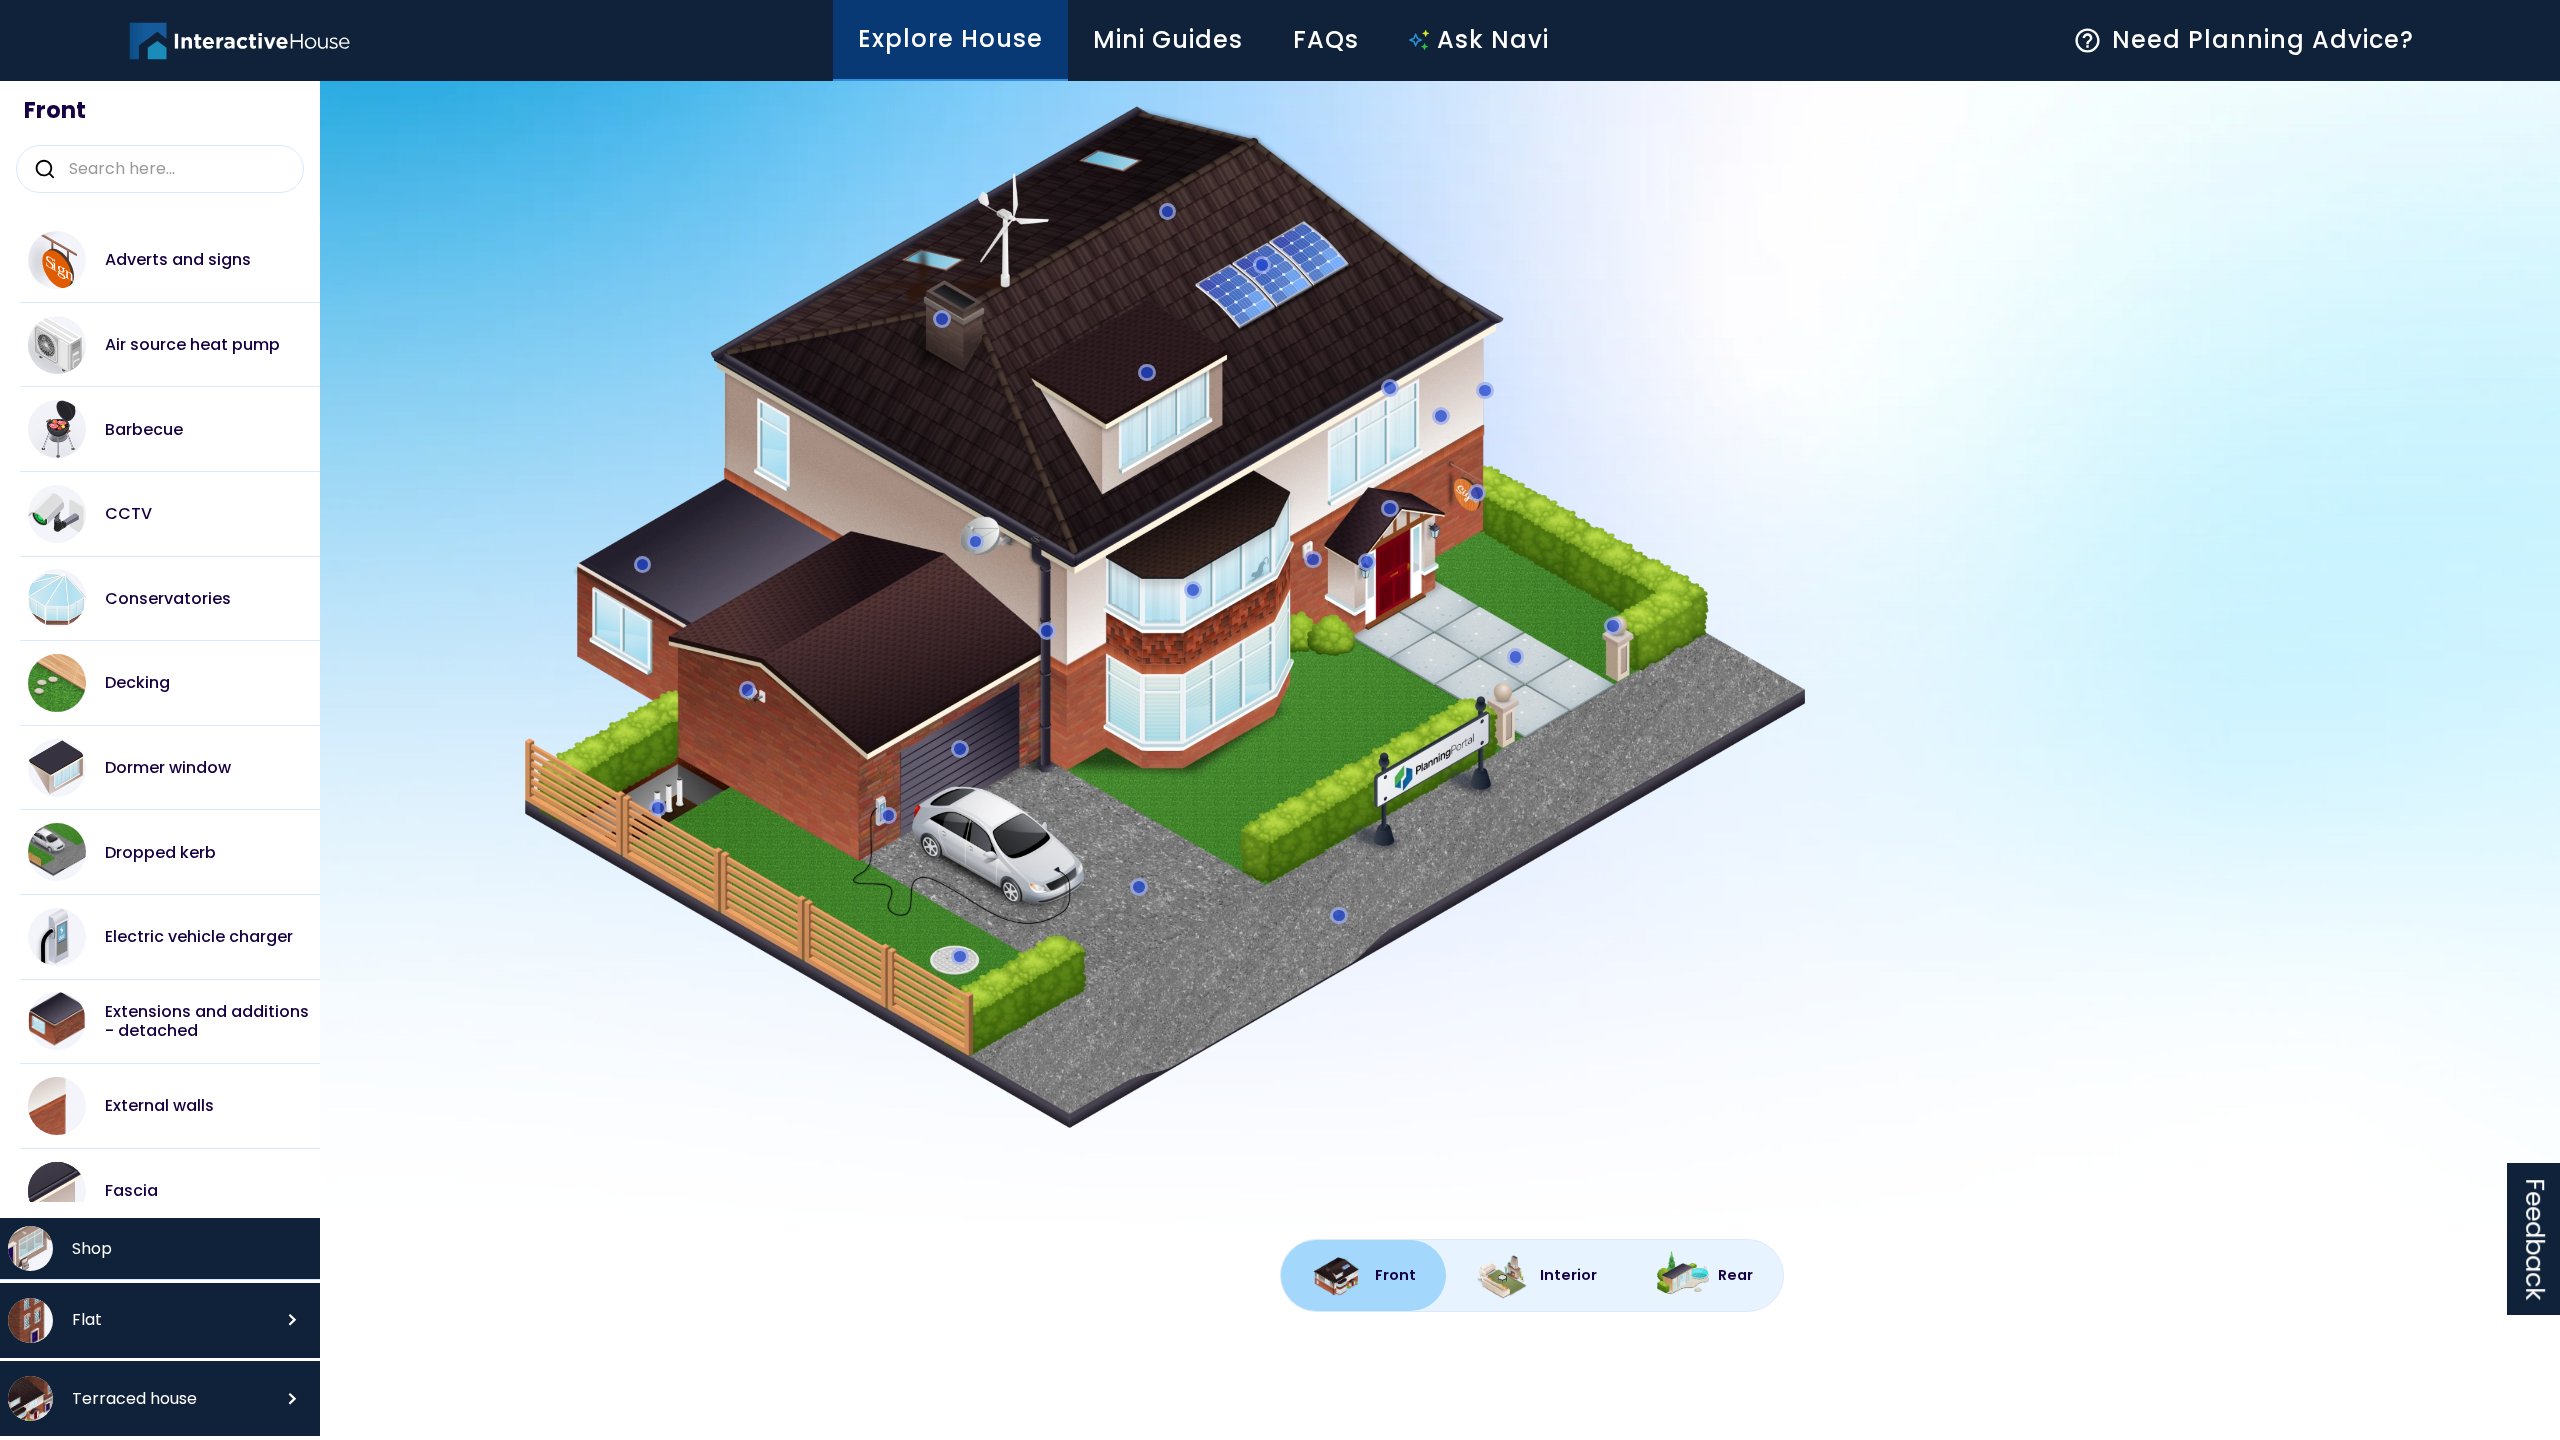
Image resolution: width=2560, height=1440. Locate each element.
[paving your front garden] (1515, 657)
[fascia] (1390, 388)
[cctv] (747, 690)
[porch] (1390, 508)
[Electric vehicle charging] (888, 815)
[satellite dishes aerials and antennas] (975, 542)
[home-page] (240, 40)
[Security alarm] (1313, 559)
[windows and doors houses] (1193, 590)
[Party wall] (1485, 391)
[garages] (960, 749)
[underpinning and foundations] (658, 808)
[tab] (1363, 1275)
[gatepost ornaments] (1613, 626)
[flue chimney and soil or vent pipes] (942, 319)
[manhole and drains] (960, 956)
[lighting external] (1367, 562)
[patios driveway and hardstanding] (1139, 887)
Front (55, 110)
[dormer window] (1147, 373)
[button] (160, 1320)
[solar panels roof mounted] (1262, 265)
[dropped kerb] (1339, 915)
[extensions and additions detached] (643, 565)
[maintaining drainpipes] (1047, 631)
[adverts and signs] (1477, 493)
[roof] (1167, 211)
